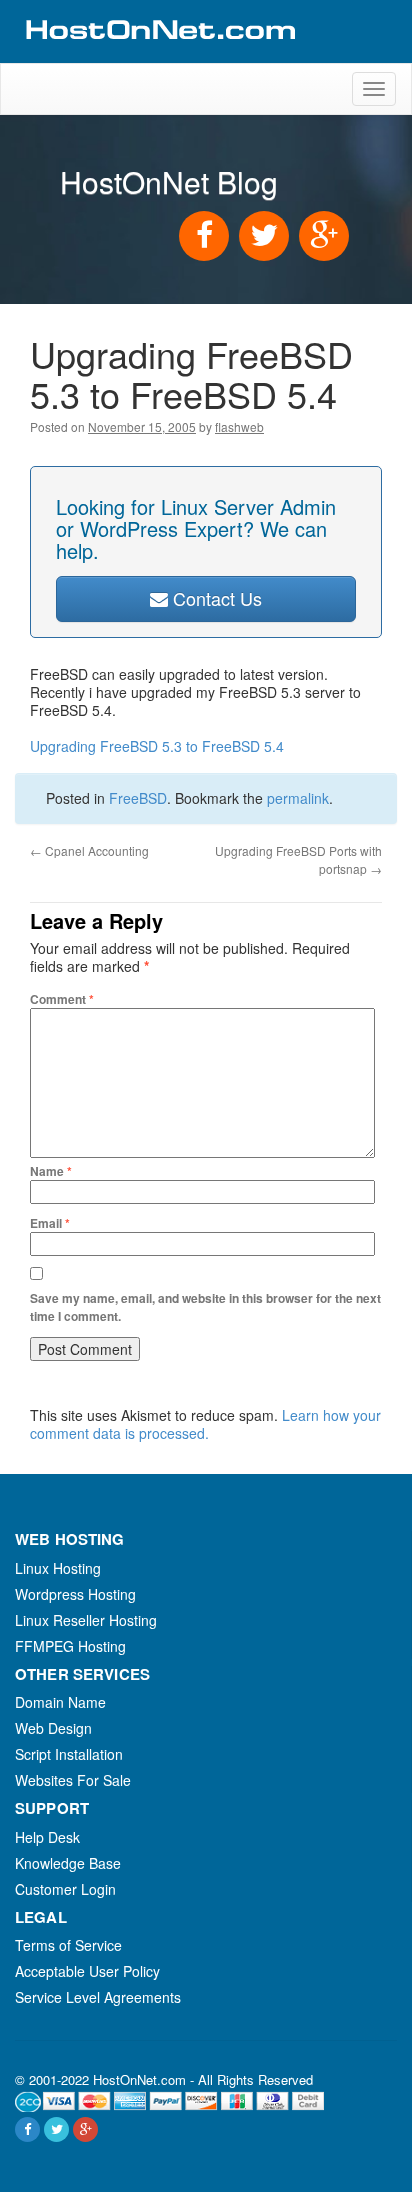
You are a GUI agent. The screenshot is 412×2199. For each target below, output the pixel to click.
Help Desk (47, 1837)
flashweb (239, 426)
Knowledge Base (68, 1863)
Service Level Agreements (98, 1997)
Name (51, 1171)
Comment (62, 999)
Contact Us (215, 598)
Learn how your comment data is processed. (205, 1424)
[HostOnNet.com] (159, 54)
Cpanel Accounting (89, 850)
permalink (298, 798)
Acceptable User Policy (87, 1971)
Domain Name (60, 1702)
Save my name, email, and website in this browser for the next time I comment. (205, 1307)
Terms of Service (68, 1945)
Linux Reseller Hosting (86, 1620)
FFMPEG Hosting (70, 1646)
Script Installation (69, 1754)
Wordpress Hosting (75, 1594)
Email (50, 1223)
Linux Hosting (58, 1568)
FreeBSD (138, 798)
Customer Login (65, 1889)
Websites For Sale (73, 1780)
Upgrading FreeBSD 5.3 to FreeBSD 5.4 (157, 746)
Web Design (53, 1728)
